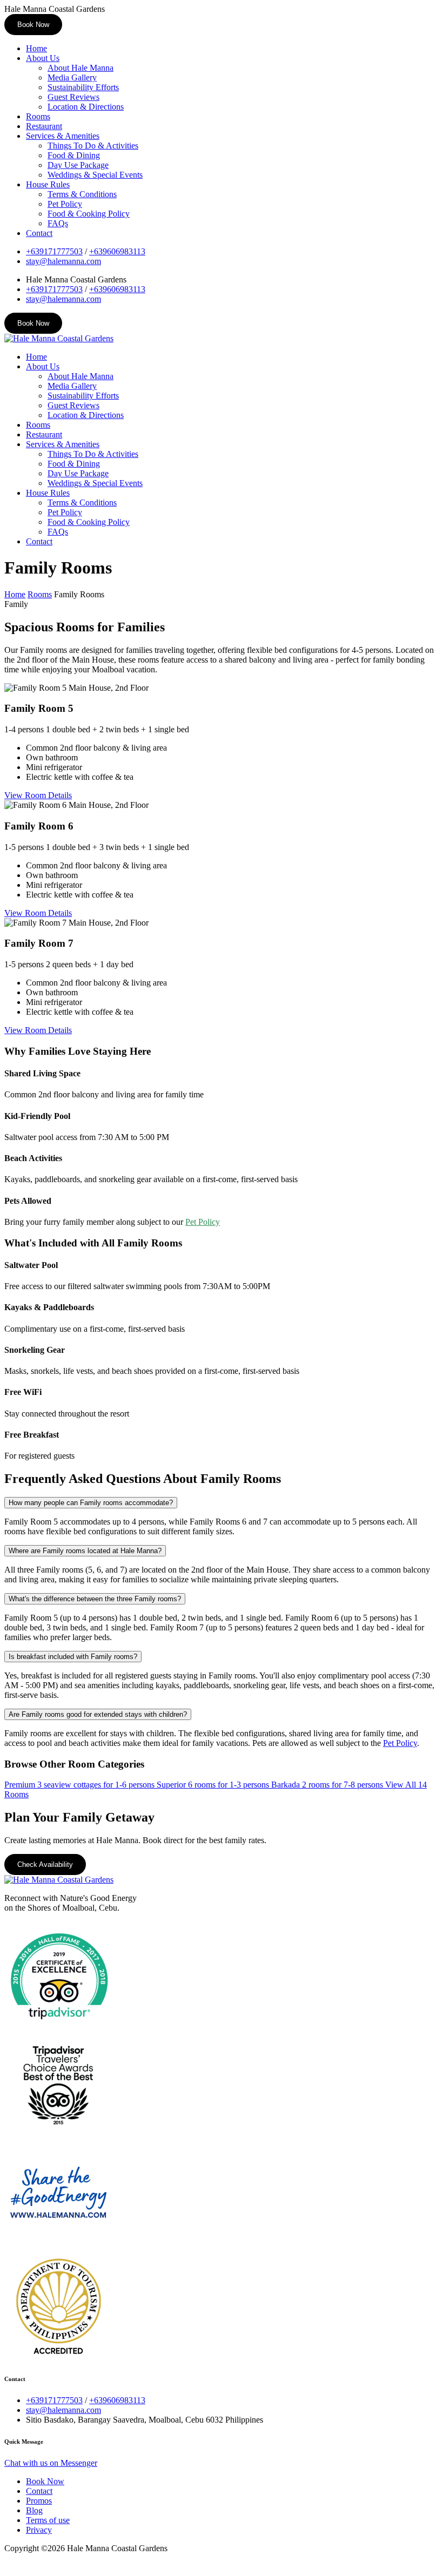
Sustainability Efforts (83, 87)
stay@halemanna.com (63, 261)
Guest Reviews (73, 97)
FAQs (58, 223)
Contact (39, 233)
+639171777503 (54, 251)
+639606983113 (117, 251)
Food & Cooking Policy (89, 214)
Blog (34, 2510)
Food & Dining (74, 155)
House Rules (48, 184)
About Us (43, 58)
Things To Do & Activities (93, 146)
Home (36, 48)
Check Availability (45, 1864)
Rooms (38, 116)
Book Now (33, 25)
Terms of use (48, 2520)
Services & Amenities (63, 136)
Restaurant (44, 126)
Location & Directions (86, 107)
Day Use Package (78, 165)
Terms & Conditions (82, 194)
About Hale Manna (80, 68)
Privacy (39, 2530)
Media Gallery (72, 77)
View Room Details (38, 795)
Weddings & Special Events (95, 175)
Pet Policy (65, 204)
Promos (39, 2501)
